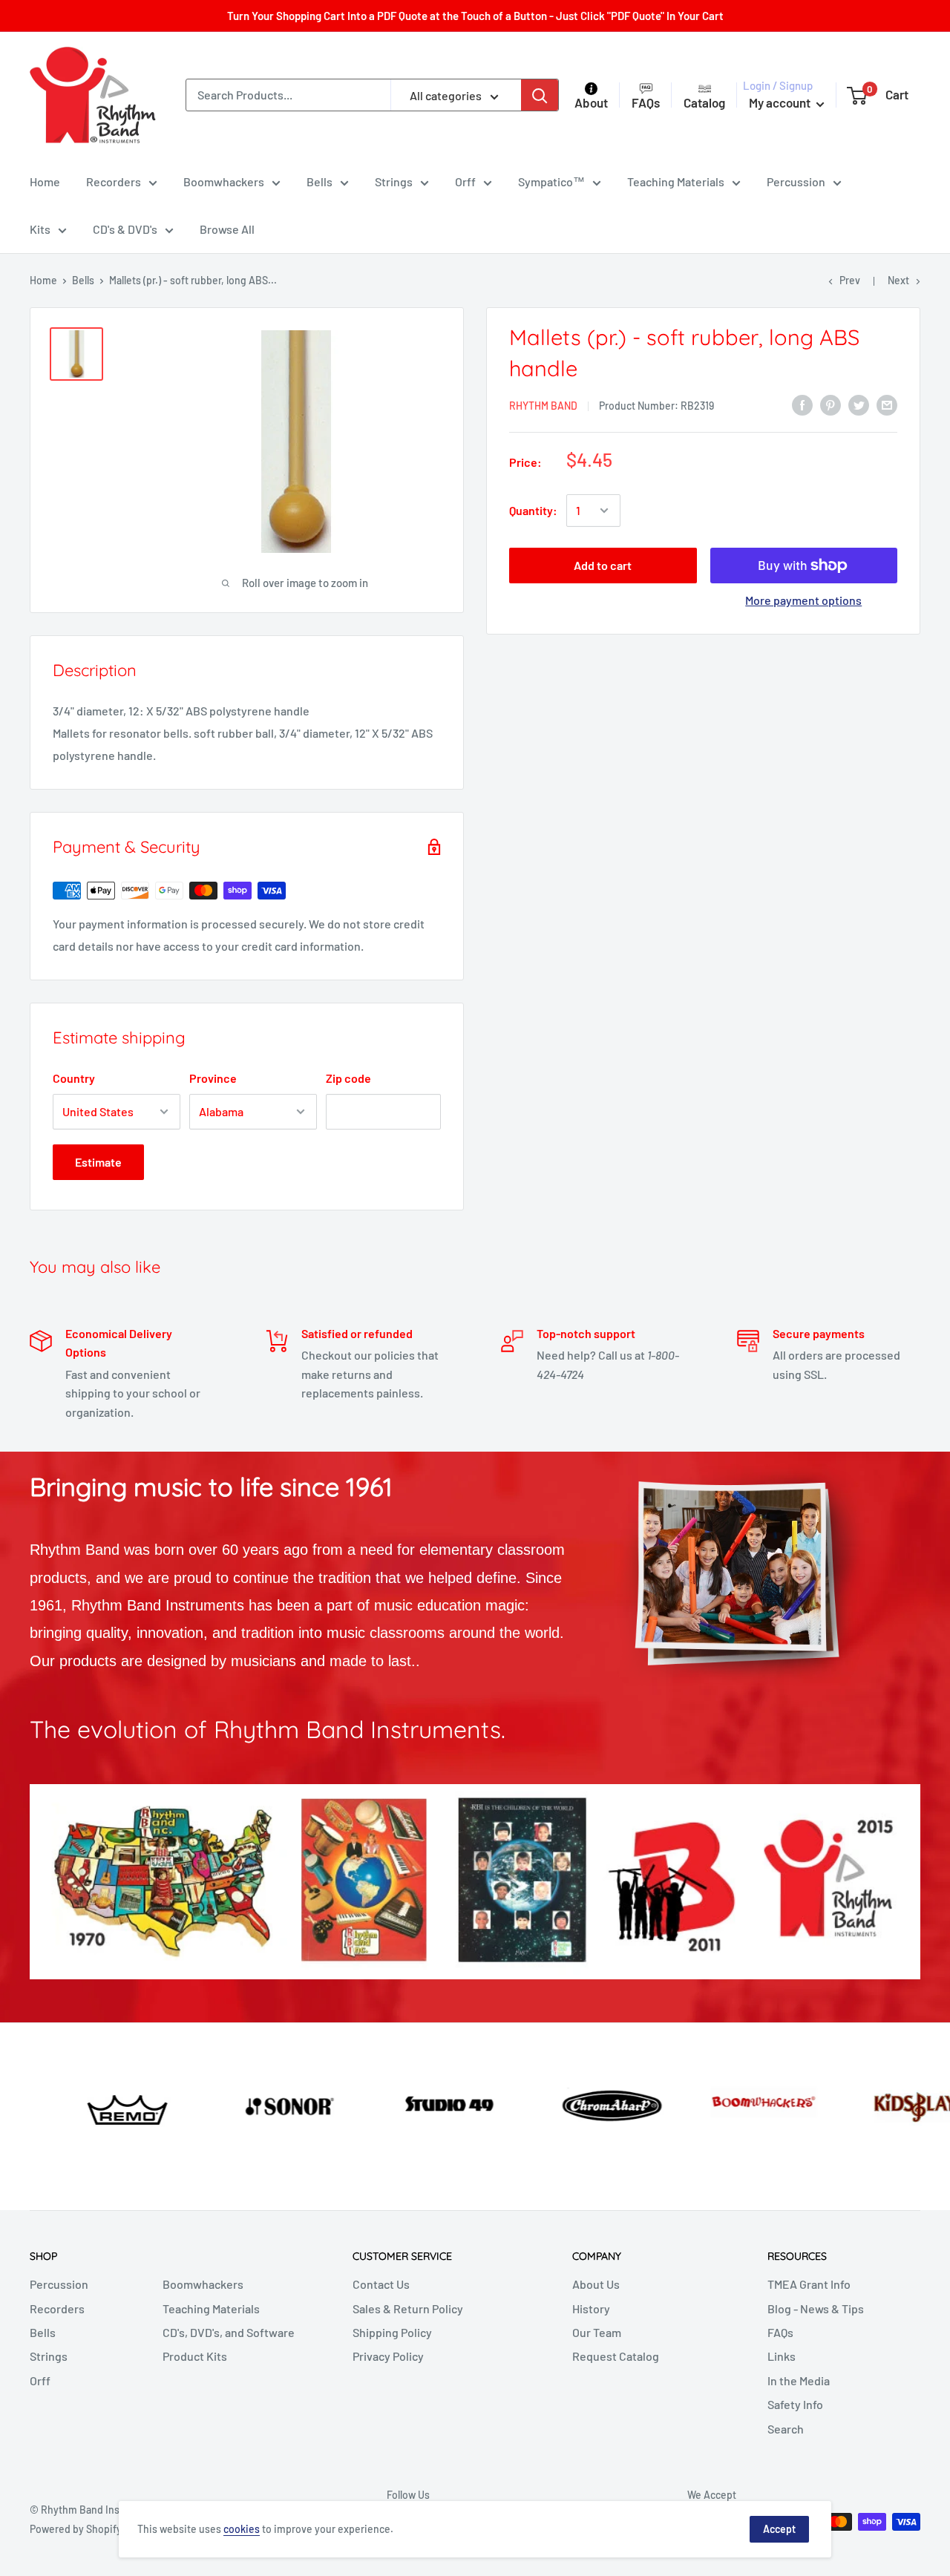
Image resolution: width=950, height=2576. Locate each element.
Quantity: (533, 510)
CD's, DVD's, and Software (229, 2332)
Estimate (98, 1162)
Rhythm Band (543, 406)
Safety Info (795, 2404)
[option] (79, 2104)
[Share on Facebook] (802, 404)
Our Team (597, 2332)
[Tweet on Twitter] (859, 404)
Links (782, 2356)
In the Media (799, 2380)
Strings (394, 181)
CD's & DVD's (125, 229)
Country (74, 1078)
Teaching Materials (676, 181)
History (591, 2308)
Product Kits (195, 2356)
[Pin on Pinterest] (831, 404)
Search (786, 2429)
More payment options (803, 600)
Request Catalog (616, 2356)
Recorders (114, 181)
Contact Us (381, 2284)
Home (45, 181)
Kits (40, 229)
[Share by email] (887, 404)
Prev (850, 280)
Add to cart (603, 565)
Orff (465, 181)
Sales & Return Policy (408, 2308)
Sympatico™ (551, 181)
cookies (242, 2529)
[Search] (540, 95)
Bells (320, 181)
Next (898, 280)
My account (781, 102)
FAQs (780, 2332)
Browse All (227, 229)
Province (213, 1078)
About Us (596, 2284)
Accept (779, 2529)
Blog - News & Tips (816, 2308)
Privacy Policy (388, 2356)
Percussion (796, 181)
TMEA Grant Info (809, 2284)
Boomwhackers (224, 181)
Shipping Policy (392, 2332)
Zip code (348, 1078)
